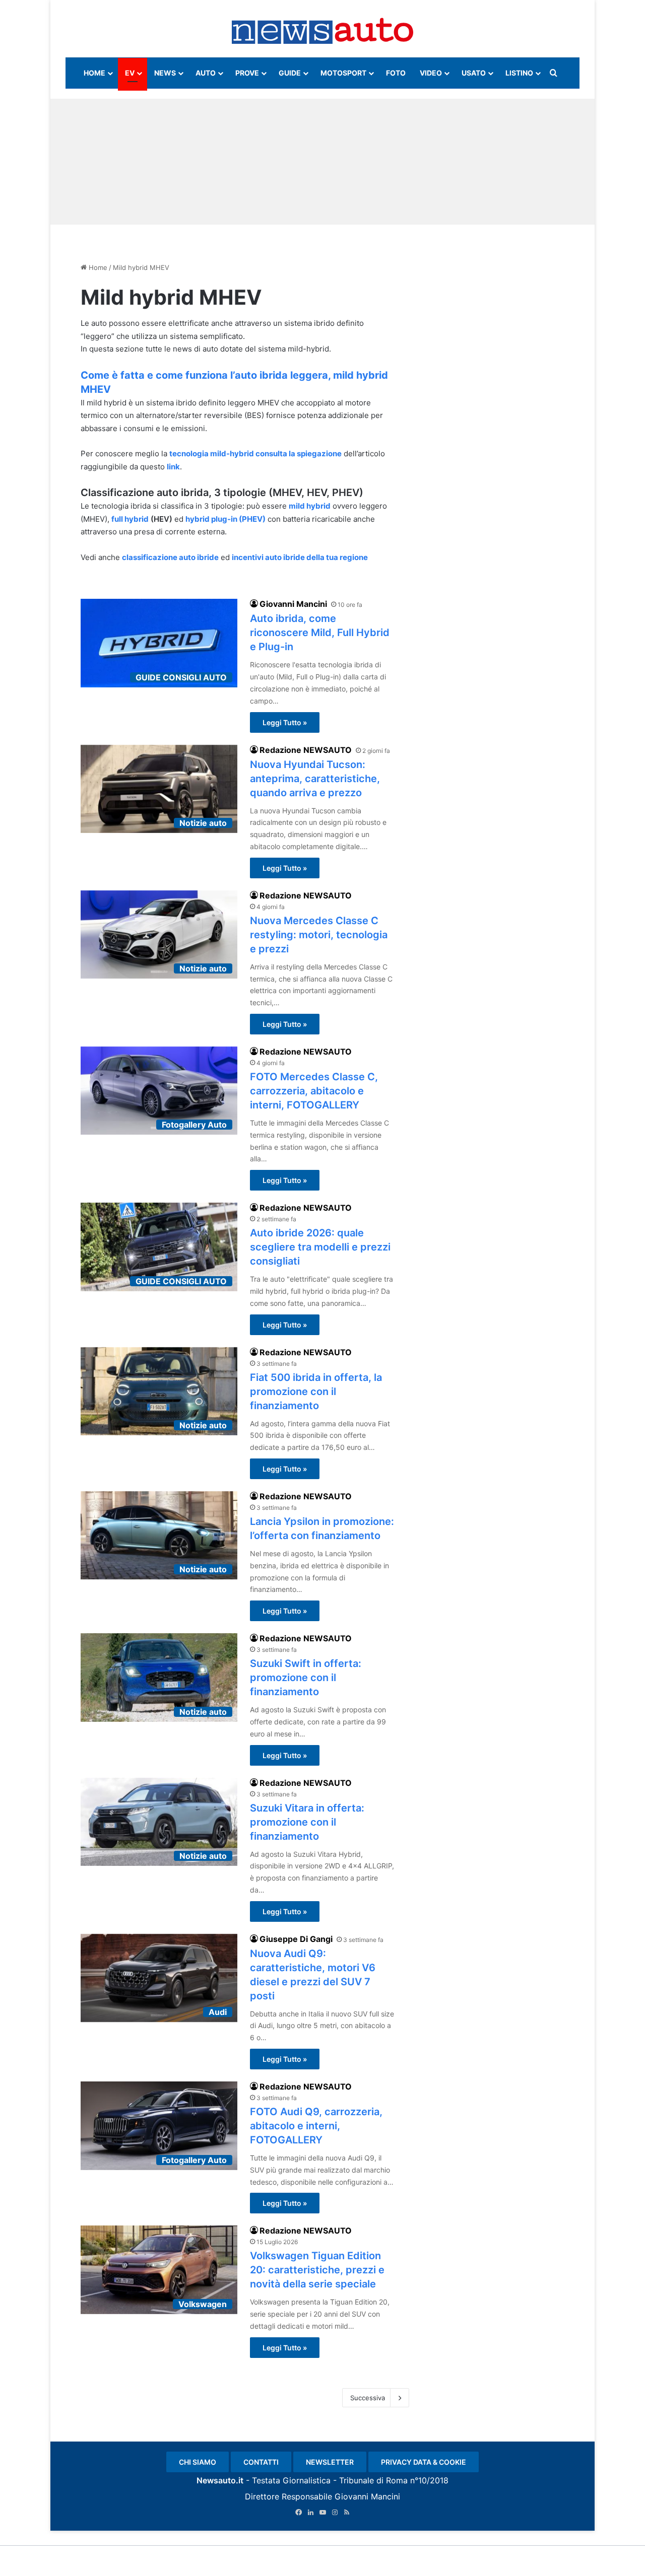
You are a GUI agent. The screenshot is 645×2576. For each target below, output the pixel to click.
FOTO (396, 73)
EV (130, 73)
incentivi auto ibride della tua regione (300, 557)
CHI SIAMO (198, 2462)
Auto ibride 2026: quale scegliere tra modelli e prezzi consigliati (320, 1247)
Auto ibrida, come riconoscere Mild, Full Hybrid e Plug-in (320, 633)
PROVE (247, 73)
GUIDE (290, 73)
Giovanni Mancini (293, 604)
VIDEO (431, 73)
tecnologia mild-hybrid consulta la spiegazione (255, 454)
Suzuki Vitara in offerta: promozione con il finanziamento (307, 1822)
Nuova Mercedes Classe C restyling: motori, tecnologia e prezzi (319, 935)
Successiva (368, 2398)
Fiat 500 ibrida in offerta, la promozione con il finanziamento (316, 1391)
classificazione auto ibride (170, 557)
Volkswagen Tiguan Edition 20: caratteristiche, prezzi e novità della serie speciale (317, 2270)
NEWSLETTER (330, 2462)
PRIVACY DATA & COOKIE (424, 2462)
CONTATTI (261, 2462)
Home (97, 267)
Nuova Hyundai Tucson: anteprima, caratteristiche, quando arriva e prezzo (315, 779)
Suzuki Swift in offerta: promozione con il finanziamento (306, 1678)
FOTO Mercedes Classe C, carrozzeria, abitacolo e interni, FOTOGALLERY (314, 1091)
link (173, 467)
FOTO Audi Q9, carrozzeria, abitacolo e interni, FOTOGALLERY (316, 2126)
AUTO (206, 73)
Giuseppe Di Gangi (296, 1939)
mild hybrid (310, 506)
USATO (474, 73)
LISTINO (519, 73)
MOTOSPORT (343, 73)
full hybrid (130, 519)
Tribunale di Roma (373, 2480)
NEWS (165, 73)
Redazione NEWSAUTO (306, 750)
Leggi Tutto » (285, 722)
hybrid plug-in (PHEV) (225, 519)
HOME (94, 73)
